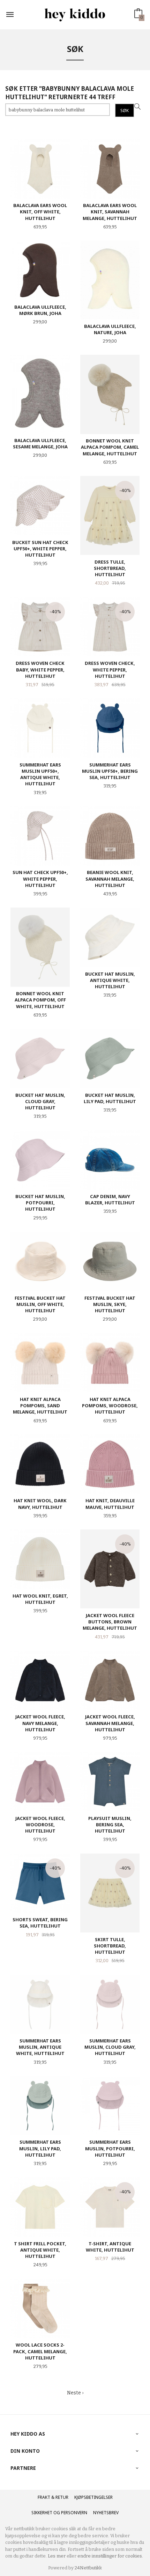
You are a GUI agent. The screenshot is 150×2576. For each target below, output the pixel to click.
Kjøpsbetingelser (93, 2497)
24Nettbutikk (88, 2568)
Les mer (57, 2556)
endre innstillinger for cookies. (110, 2556)
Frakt (44, 2497)
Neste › (75, 2393)
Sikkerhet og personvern (59, 2513)
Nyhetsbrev (106, 2513)
